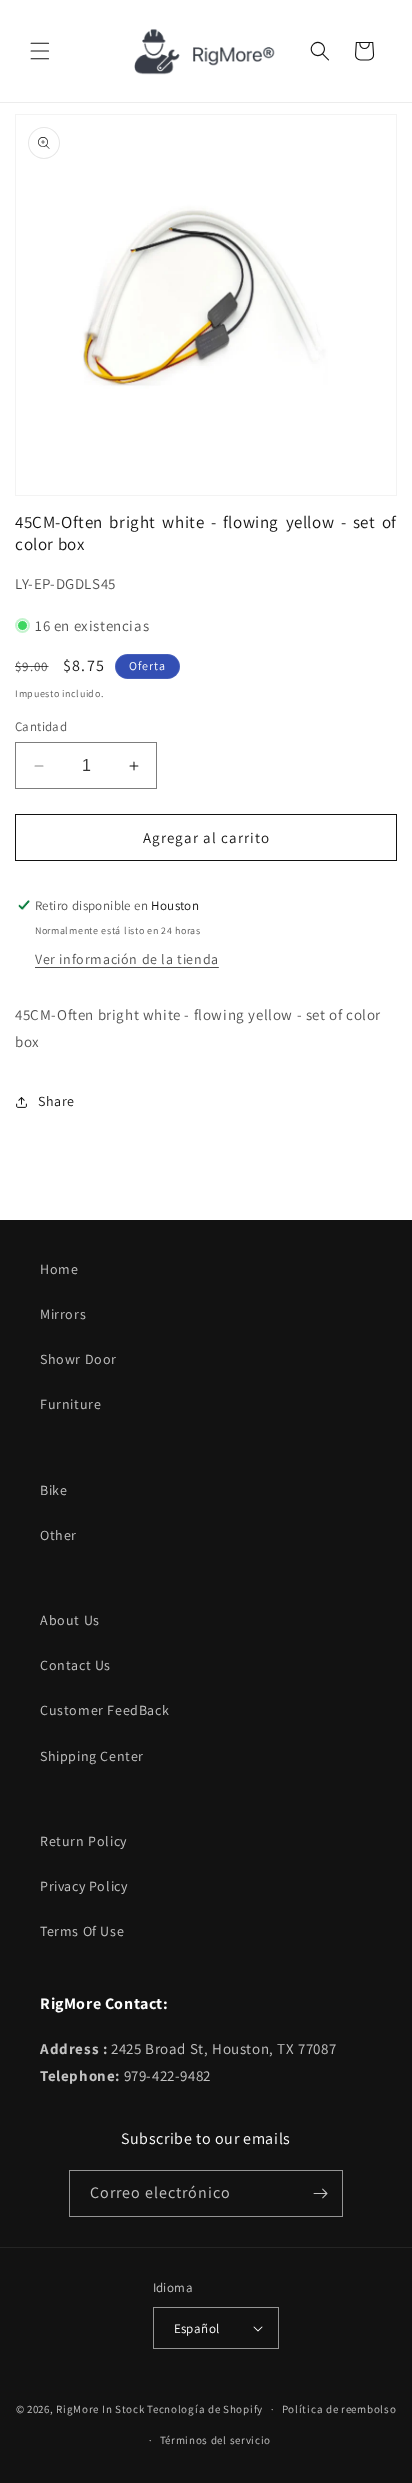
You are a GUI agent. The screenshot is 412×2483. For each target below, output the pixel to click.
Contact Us (75, 1665)
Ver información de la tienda (127, 959)
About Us (70, 1620)
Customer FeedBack (104, 1710)
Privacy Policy (83, 1886)
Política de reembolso (339, 2409)
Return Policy (83, 1841)
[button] (40, 51)
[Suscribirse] (320, 2193)
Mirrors (63, 1314)
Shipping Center (92, 1756)
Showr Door (78, 1359)
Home (59, 1269)
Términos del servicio (216, 2440)
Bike (53, 1490)
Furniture (70, 1404)
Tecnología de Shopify (205, 2409)
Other (58, 1535)
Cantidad (41, 726)
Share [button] (56, 1101)
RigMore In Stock (100, 2409)
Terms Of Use (82, 1931)
